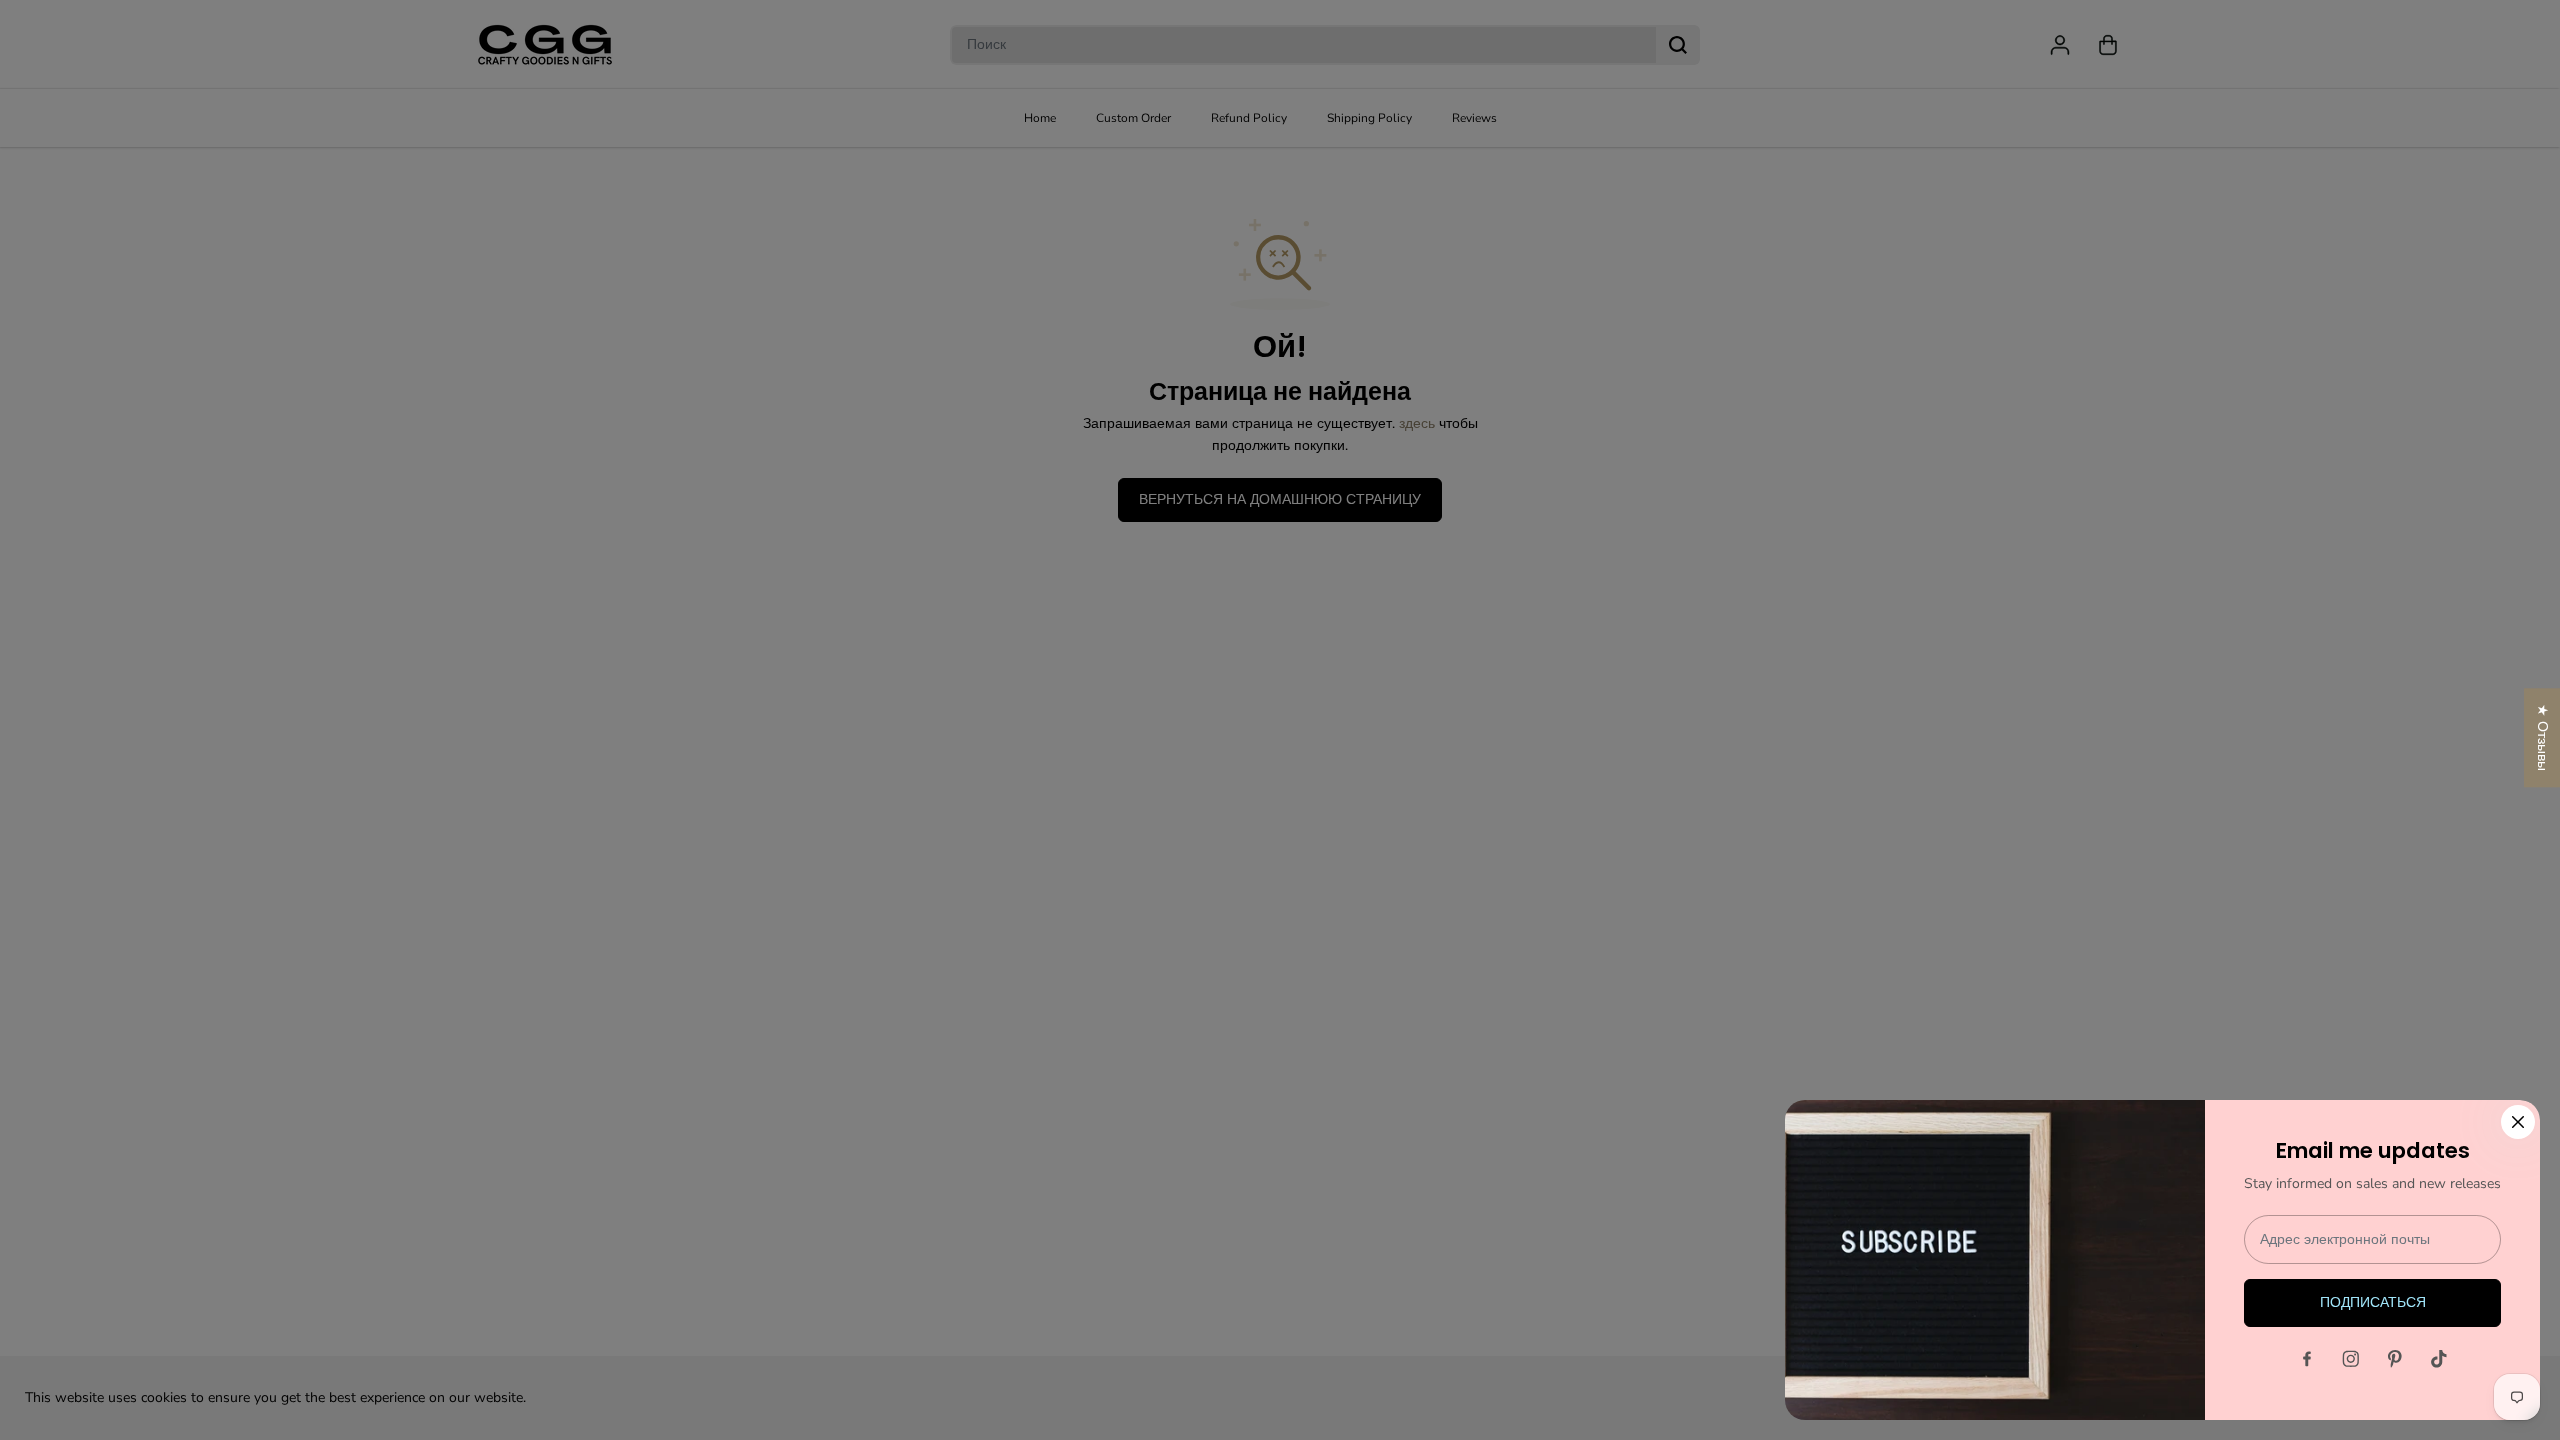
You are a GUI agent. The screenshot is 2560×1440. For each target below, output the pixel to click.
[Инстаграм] (2351, 1359)
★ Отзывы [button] (2542, 737)
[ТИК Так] (2439, 1359)
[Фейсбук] (2307, 1359)
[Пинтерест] (2395, 1359)
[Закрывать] (2518, 1122)
